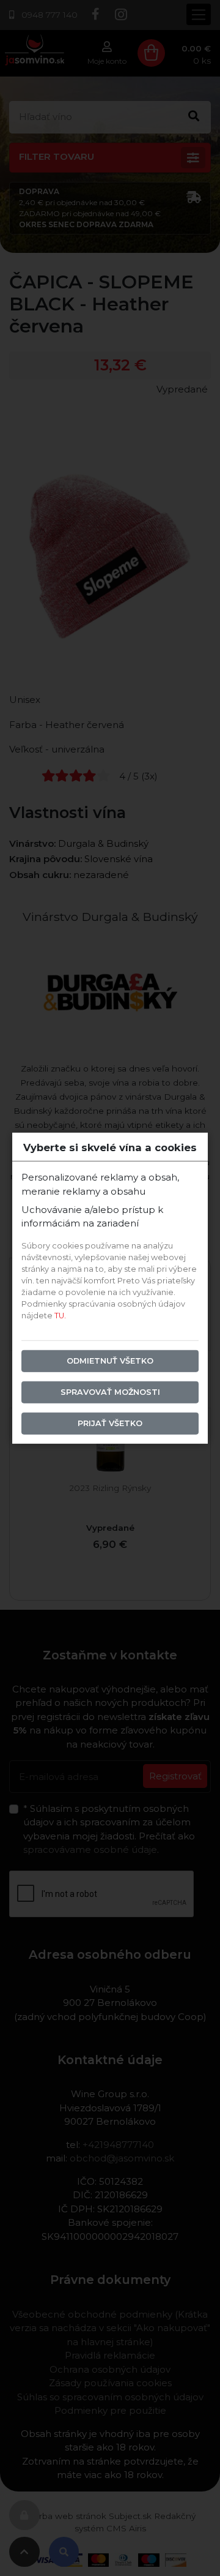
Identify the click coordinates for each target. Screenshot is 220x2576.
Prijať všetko (110, 1423)
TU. (60, 1316)
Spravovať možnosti (110, 1392)
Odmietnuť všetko (110, 1361)
